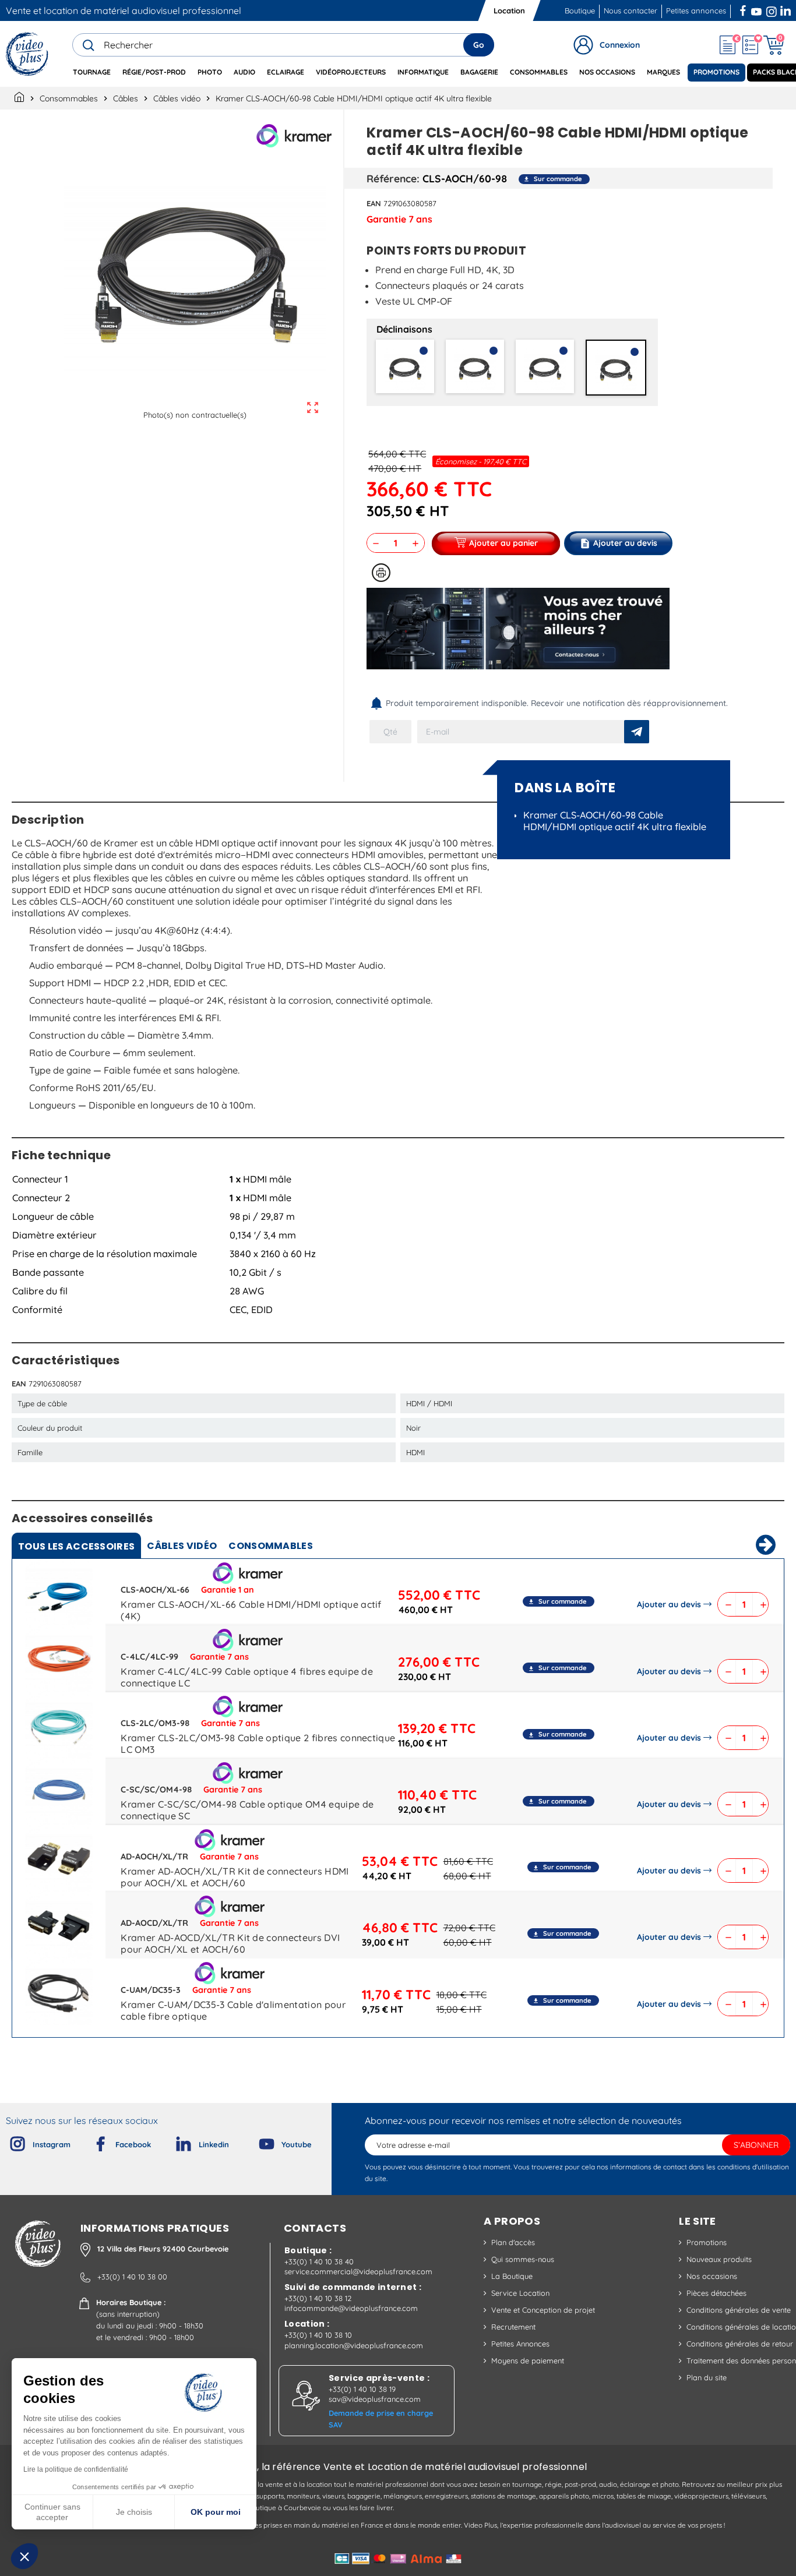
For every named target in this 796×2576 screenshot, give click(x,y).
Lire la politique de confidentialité (76, 2469)
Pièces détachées (716, 2293)
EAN (374, 203)
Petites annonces (696, 10)
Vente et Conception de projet (543, 2310)
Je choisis (134, 2512)
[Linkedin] (174, 2141)
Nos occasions (712, 2276)
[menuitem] (92, 73)
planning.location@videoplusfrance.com (354, 2345)
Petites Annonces (520, 2344)
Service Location (520, 2293)
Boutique (580, 10)
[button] (24, 2556)
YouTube (756, 9)
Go (479, 45)
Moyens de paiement (528, 2360)
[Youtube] (257, 2141)
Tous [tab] (76, 1546)
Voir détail (59, 1594)
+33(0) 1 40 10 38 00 (132, 2277)
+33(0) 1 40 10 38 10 (318, 2335)
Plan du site (707, 2377)
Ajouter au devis (669, 1604)
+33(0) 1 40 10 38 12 (318, 2298)
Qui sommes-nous (523, 2259)
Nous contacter (631, 10)
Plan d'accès (513, 2242)
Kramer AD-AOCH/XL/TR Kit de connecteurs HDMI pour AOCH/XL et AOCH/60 (235, 1877)
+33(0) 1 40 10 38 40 (319, 2261)
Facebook (744, 9)
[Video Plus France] (28, 54)
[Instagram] (8, 2141)
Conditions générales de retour (740, 2344)
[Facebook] (91, 2141)
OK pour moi (216, 2512)
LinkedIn (787, 9)
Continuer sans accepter (52, 2512)
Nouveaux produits (719, 2259)
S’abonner (756, 2145)
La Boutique (512, 2276)
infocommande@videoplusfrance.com (351, 2308)
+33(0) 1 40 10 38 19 (362, 2389)
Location (509, 10)
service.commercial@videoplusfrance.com (358, 2271)
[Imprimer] (381, 573)
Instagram (772, 9)
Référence (392, 178)
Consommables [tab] (271, 1546)
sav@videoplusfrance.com (375, 2399)
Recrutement (513, 2327)
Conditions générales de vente (739, 2310)
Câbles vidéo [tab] (182, 1546)
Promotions (707, 2242)
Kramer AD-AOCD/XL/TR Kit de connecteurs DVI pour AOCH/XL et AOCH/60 (230, 1943)
